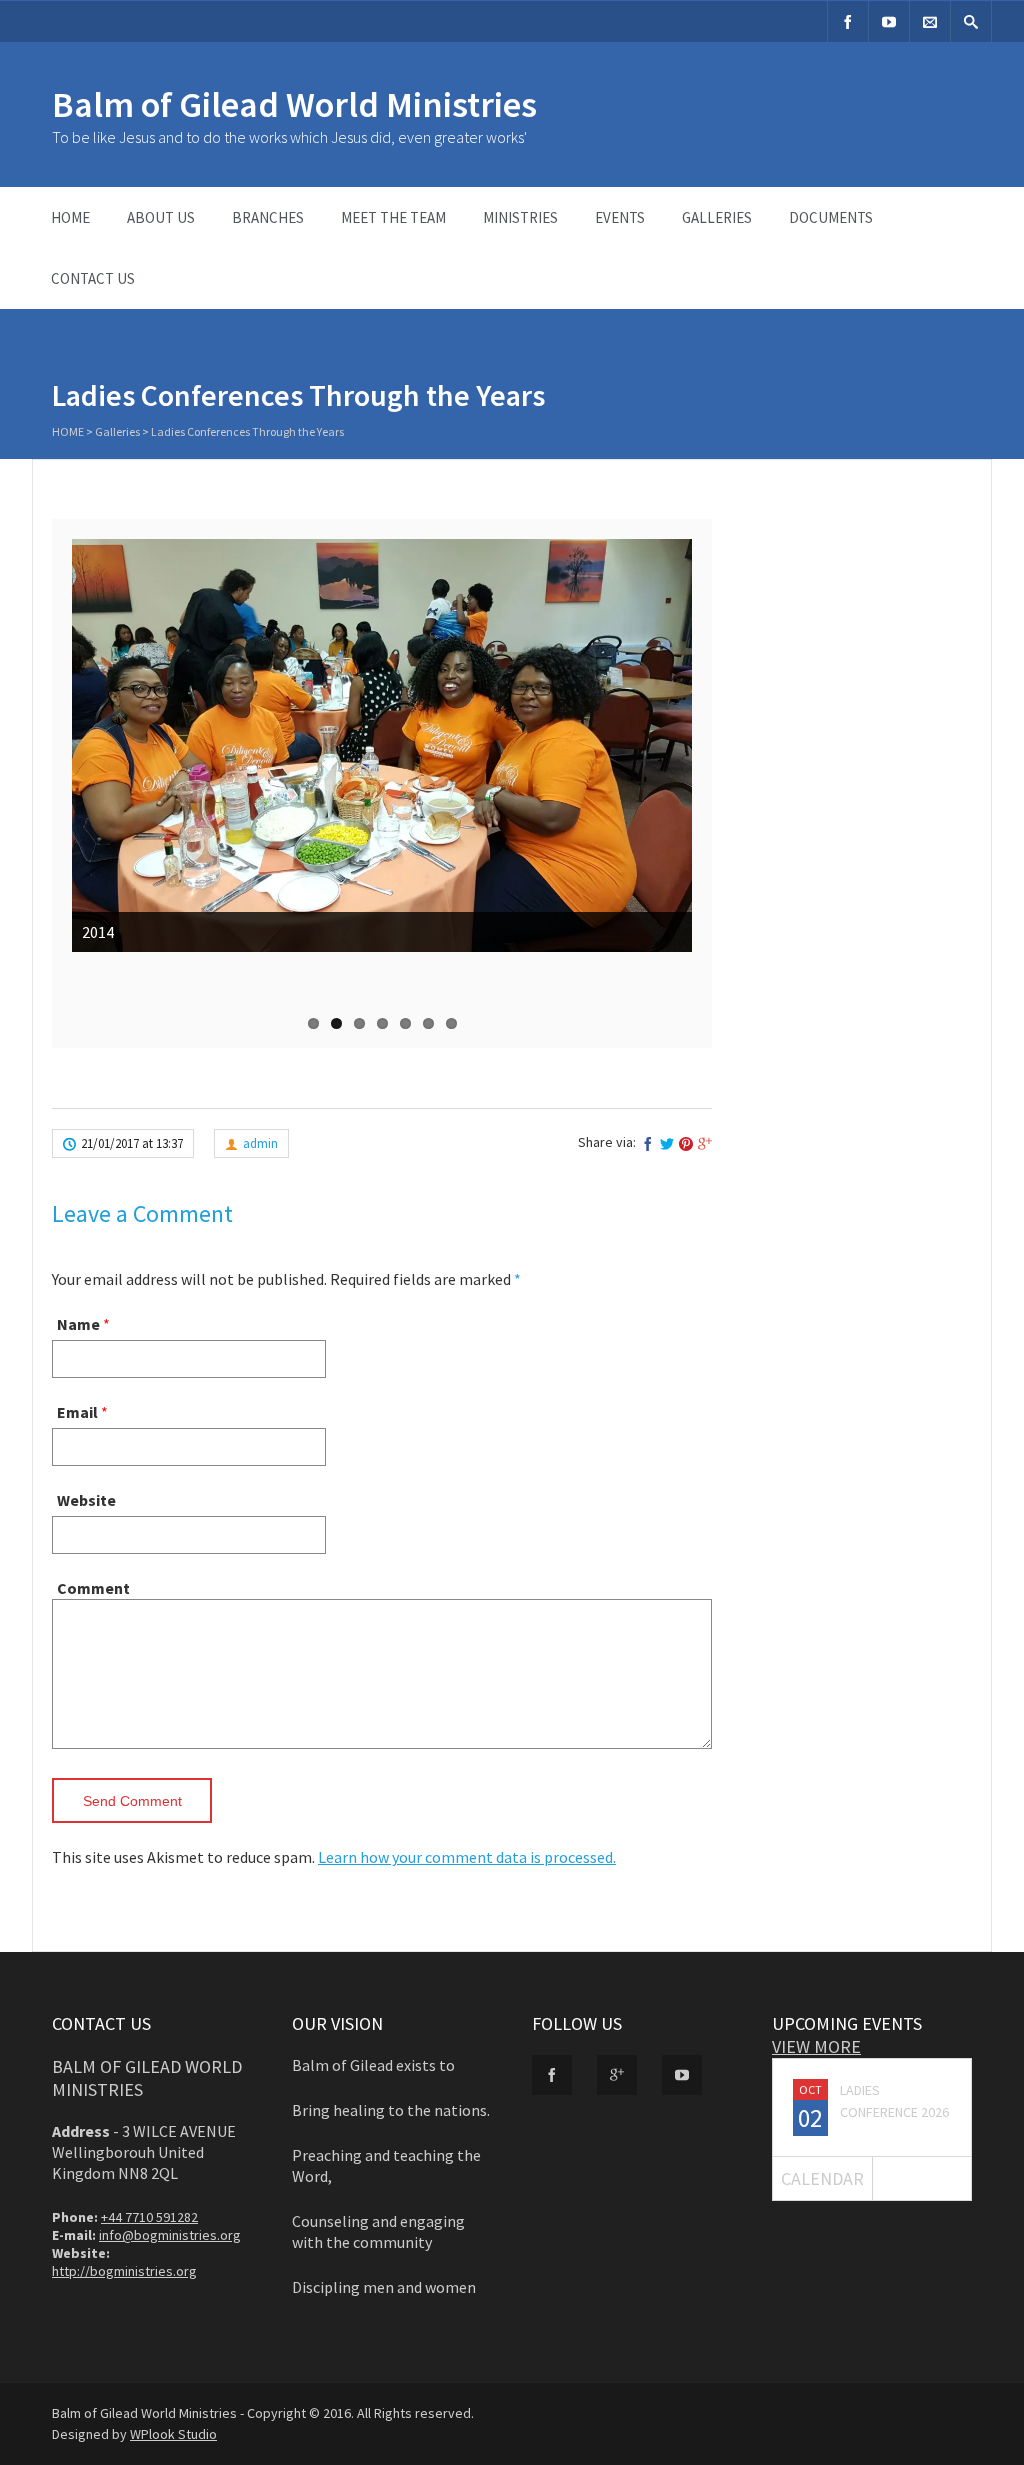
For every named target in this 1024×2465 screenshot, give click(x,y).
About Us (161, 217)
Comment (93, 1588)
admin (260, 1143)
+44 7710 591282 (149, 2217)
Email (77, 1412)
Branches (268, 217)
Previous (92, 804)
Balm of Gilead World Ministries (294, 104)
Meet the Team (393, 217)
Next (676, 804)
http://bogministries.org (124, 2271)
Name (78, 1324)
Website (86, 1500)
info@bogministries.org (170, 2235)
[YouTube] (889, 21)
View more (816, 2046)
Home (70, 217)
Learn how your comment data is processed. (467, 1857)
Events (620, 217)
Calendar (822, 2178)
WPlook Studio (173, 2434)
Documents (831, 217)
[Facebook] (848, 21)
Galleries (717, 217)
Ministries (520, 217)
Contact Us (93, 278)
